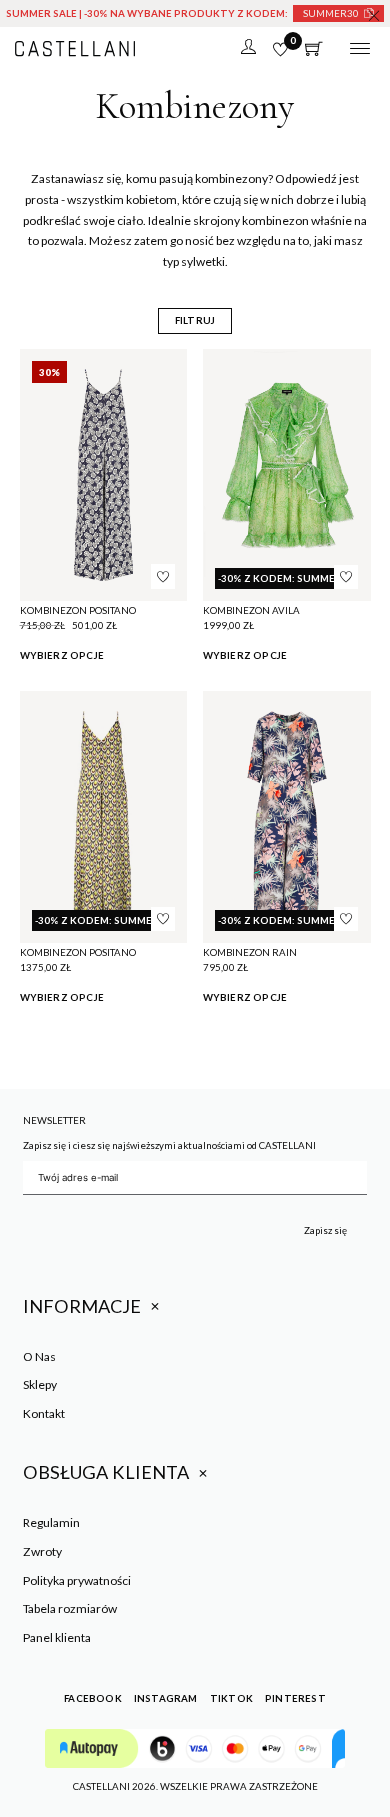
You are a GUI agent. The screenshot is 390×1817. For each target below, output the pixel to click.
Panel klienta (57, 1637)
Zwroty (42, 1551)
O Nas (39, 1356)
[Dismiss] (374, 16)
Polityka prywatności (77, 1580)
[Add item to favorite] (163, 576)
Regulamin (51, 1522)
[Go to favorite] (280, 49)
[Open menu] (360, 49)
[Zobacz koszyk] (314, 49)
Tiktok (231, 1698)
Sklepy (40, 1384)
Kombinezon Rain (250, 952)
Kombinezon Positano (78, 610)
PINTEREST (295, 1698)
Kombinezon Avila (251, 610)
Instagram (166, 1698)
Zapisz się (325, 1230)
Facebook (93, 1698)
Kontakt (44, 1413)
